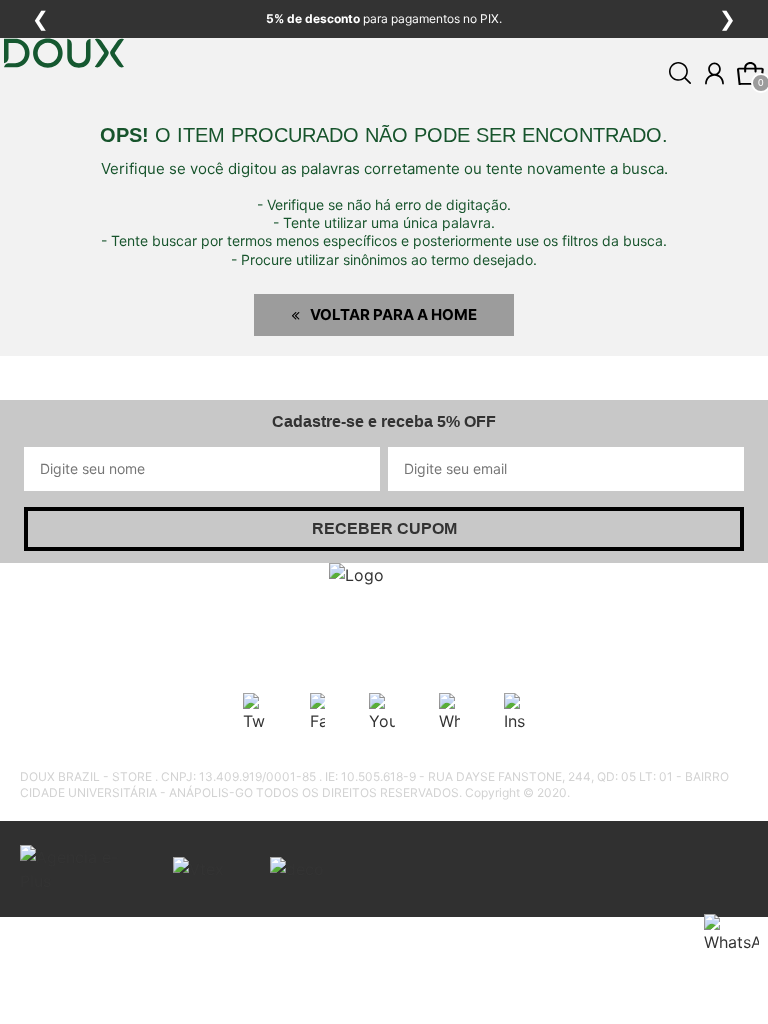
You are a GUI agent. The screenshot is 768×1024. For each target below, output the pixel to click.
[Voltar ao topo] (741, 997)
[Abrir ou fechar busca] (680, 73)
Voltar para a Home (393, 314)
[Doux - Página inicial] (64, 113)
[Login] (714, 73)
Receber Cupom (384, 528)
